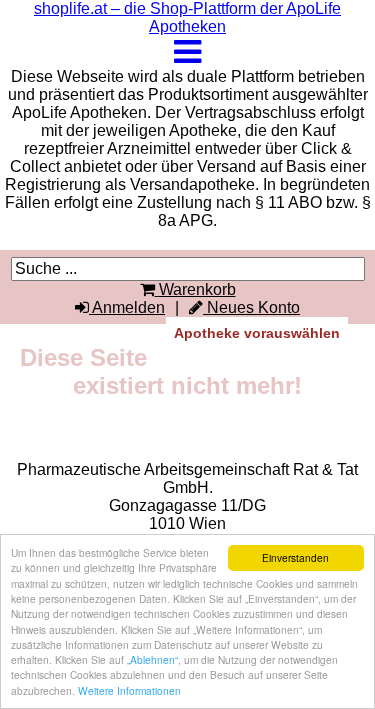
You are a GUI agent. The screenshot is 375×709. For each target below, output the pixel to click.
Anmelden (127, 307)
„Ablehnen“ (152, 659)
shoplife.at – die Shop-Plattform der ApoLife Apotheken (187, 17)
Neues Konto (251, 307)
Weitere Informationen (129, 690)
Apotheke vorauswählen (257, 333)
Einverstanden (295, 557)
